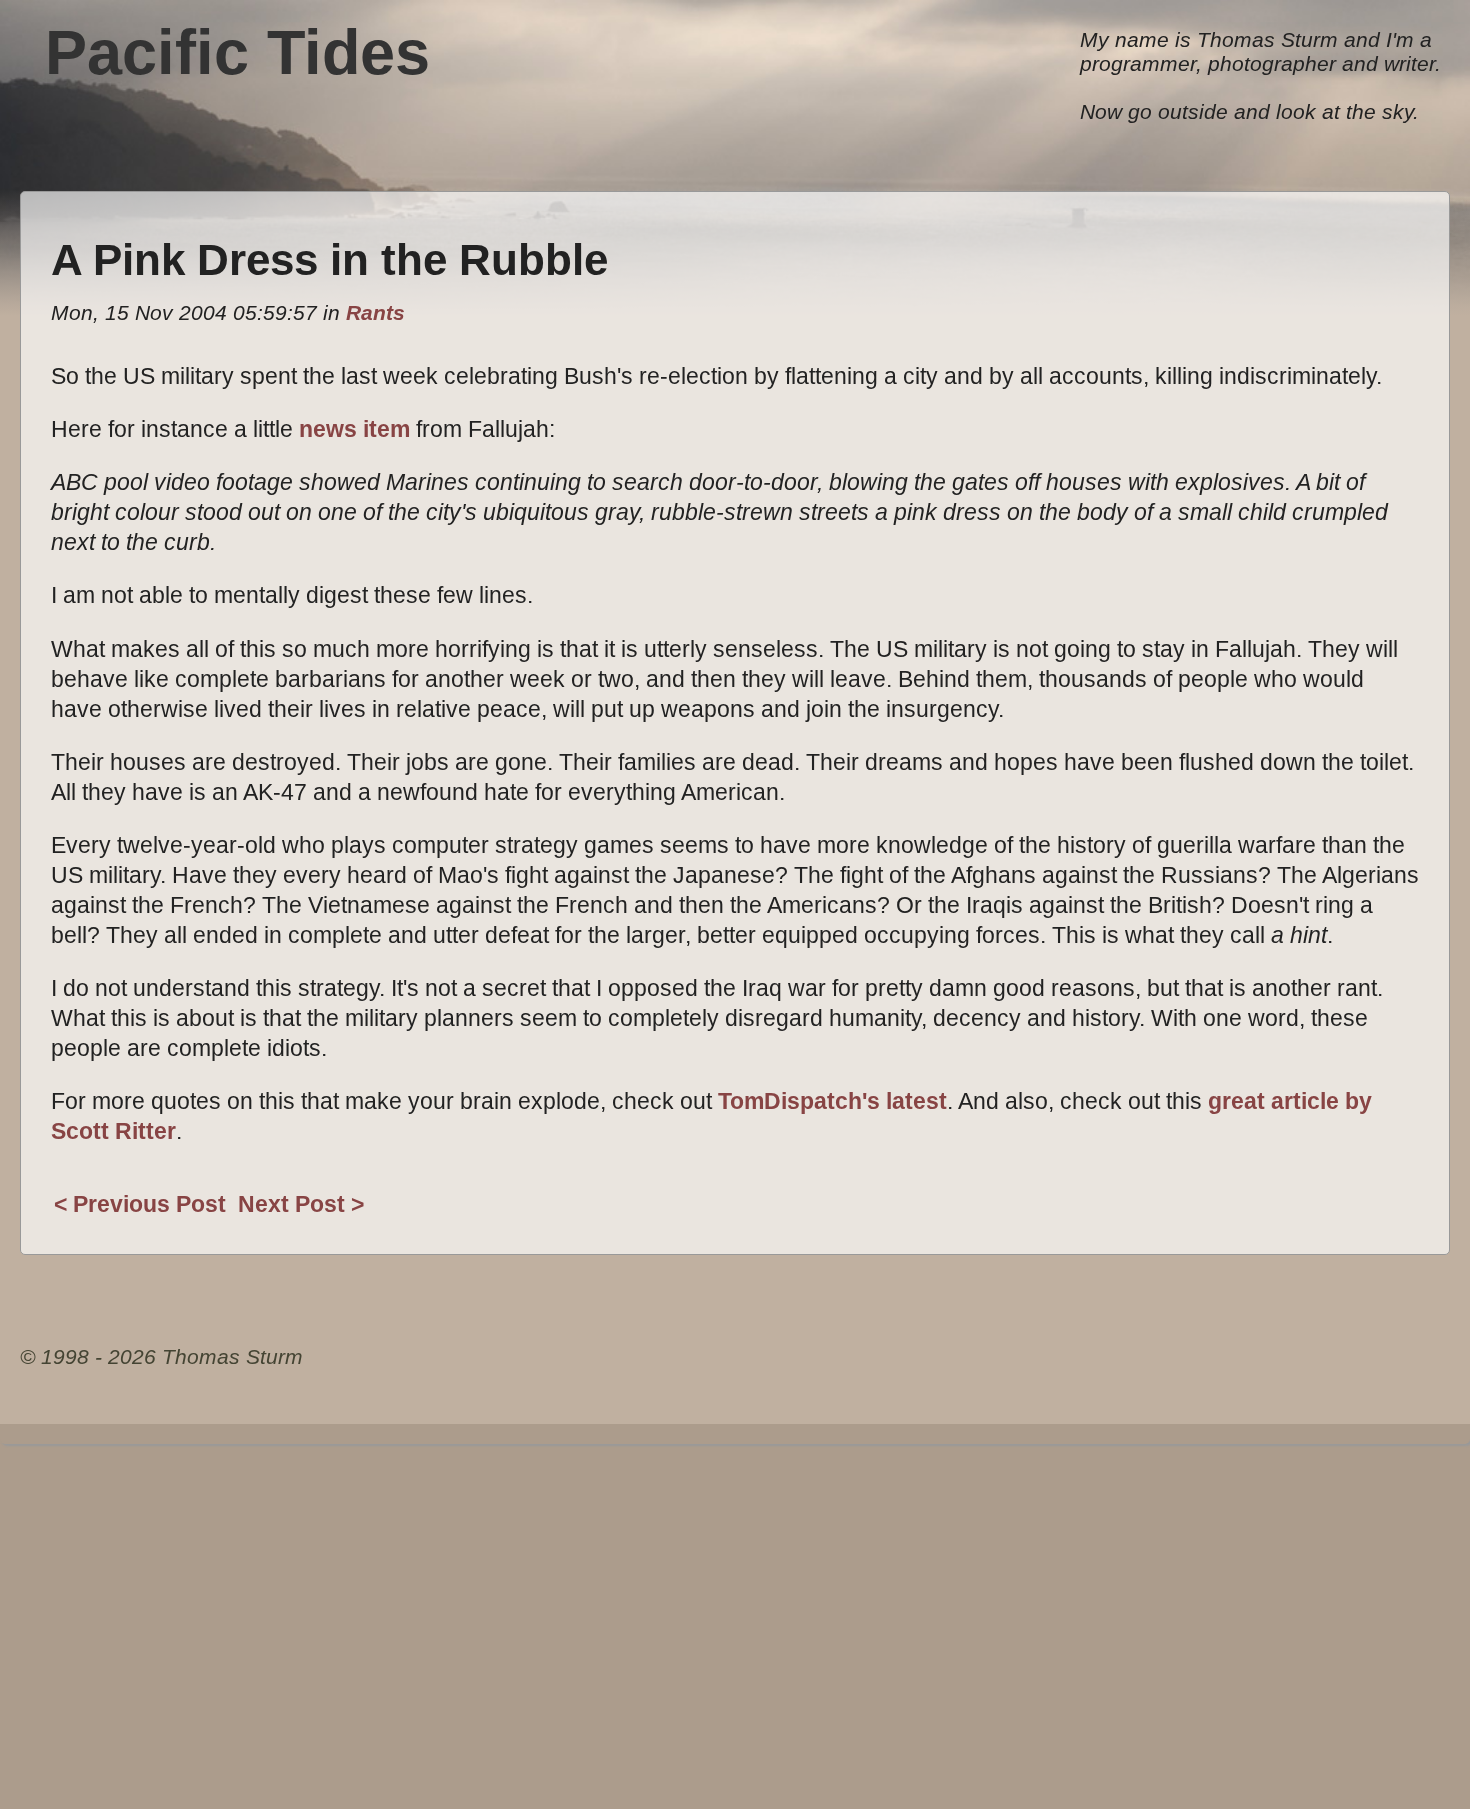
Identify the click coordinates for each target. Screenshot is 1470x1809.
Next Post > (301, 1204)
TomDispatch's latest (832, 1101)
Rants (375, 312)
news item (354, 429)
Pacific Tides (237, 52)
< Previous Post (140, 1204)
